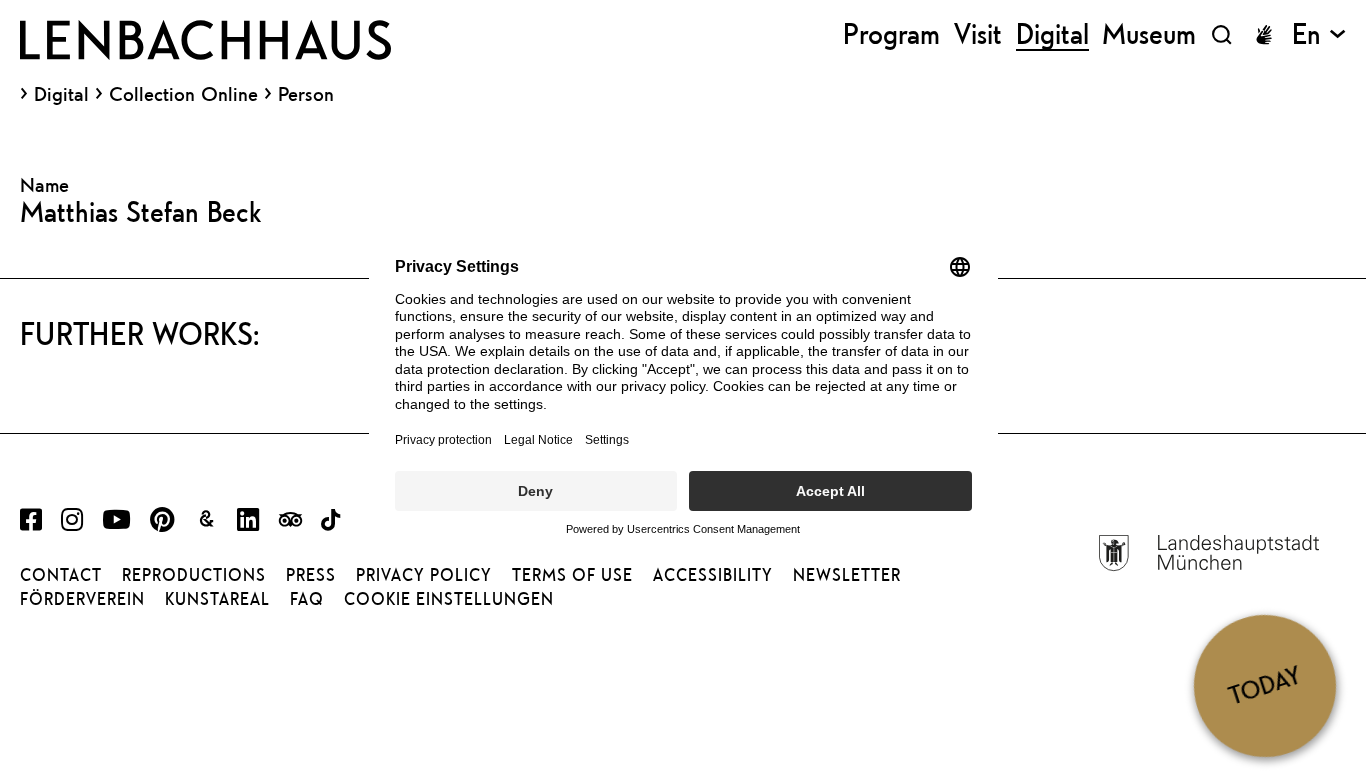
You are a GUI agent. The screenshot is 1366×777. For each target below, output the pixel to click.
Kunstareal (217, 599)
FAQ (307, 599)
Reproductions (194, 575)
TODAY (1264, 685)
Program (891, 34)
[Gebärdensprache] (1264, 35)
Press (311, 575)
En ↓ (1319, 34)
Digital (61, 94)
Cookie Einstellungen (449, 599)
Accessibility (713, 575)
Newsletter (847, 575)
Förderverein (82, 599)
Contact (61, 575)
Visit (978, 34)
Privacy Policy (424, 575)
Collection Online (183, 94)
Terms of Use (572, 575)
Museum (1149, 34)
